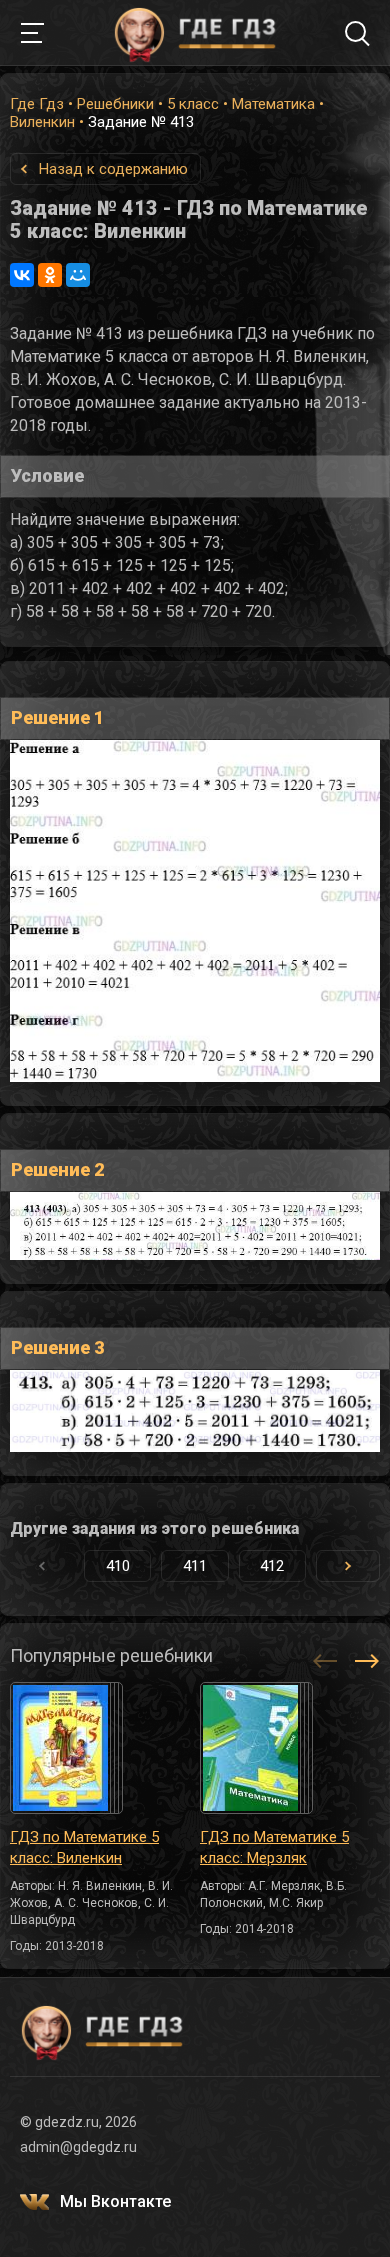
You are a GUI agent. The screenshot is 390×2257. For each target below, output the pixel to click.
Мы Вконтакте (115, 2201)
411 (195, 1566)
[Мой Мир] (78, 275)
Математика (273, 104)
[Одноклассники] (50, 275)
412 (272, 1566)
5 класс (193, 104)
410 (118, 1566)
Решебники (115, 104)
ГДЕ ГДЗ (195, 33)
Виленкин (42, 122)
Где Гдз (37, 104)
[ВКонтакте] (22, 275)
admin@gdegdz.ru (78, 2147)
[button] (348, 1566)
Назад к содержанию (113, 169)
